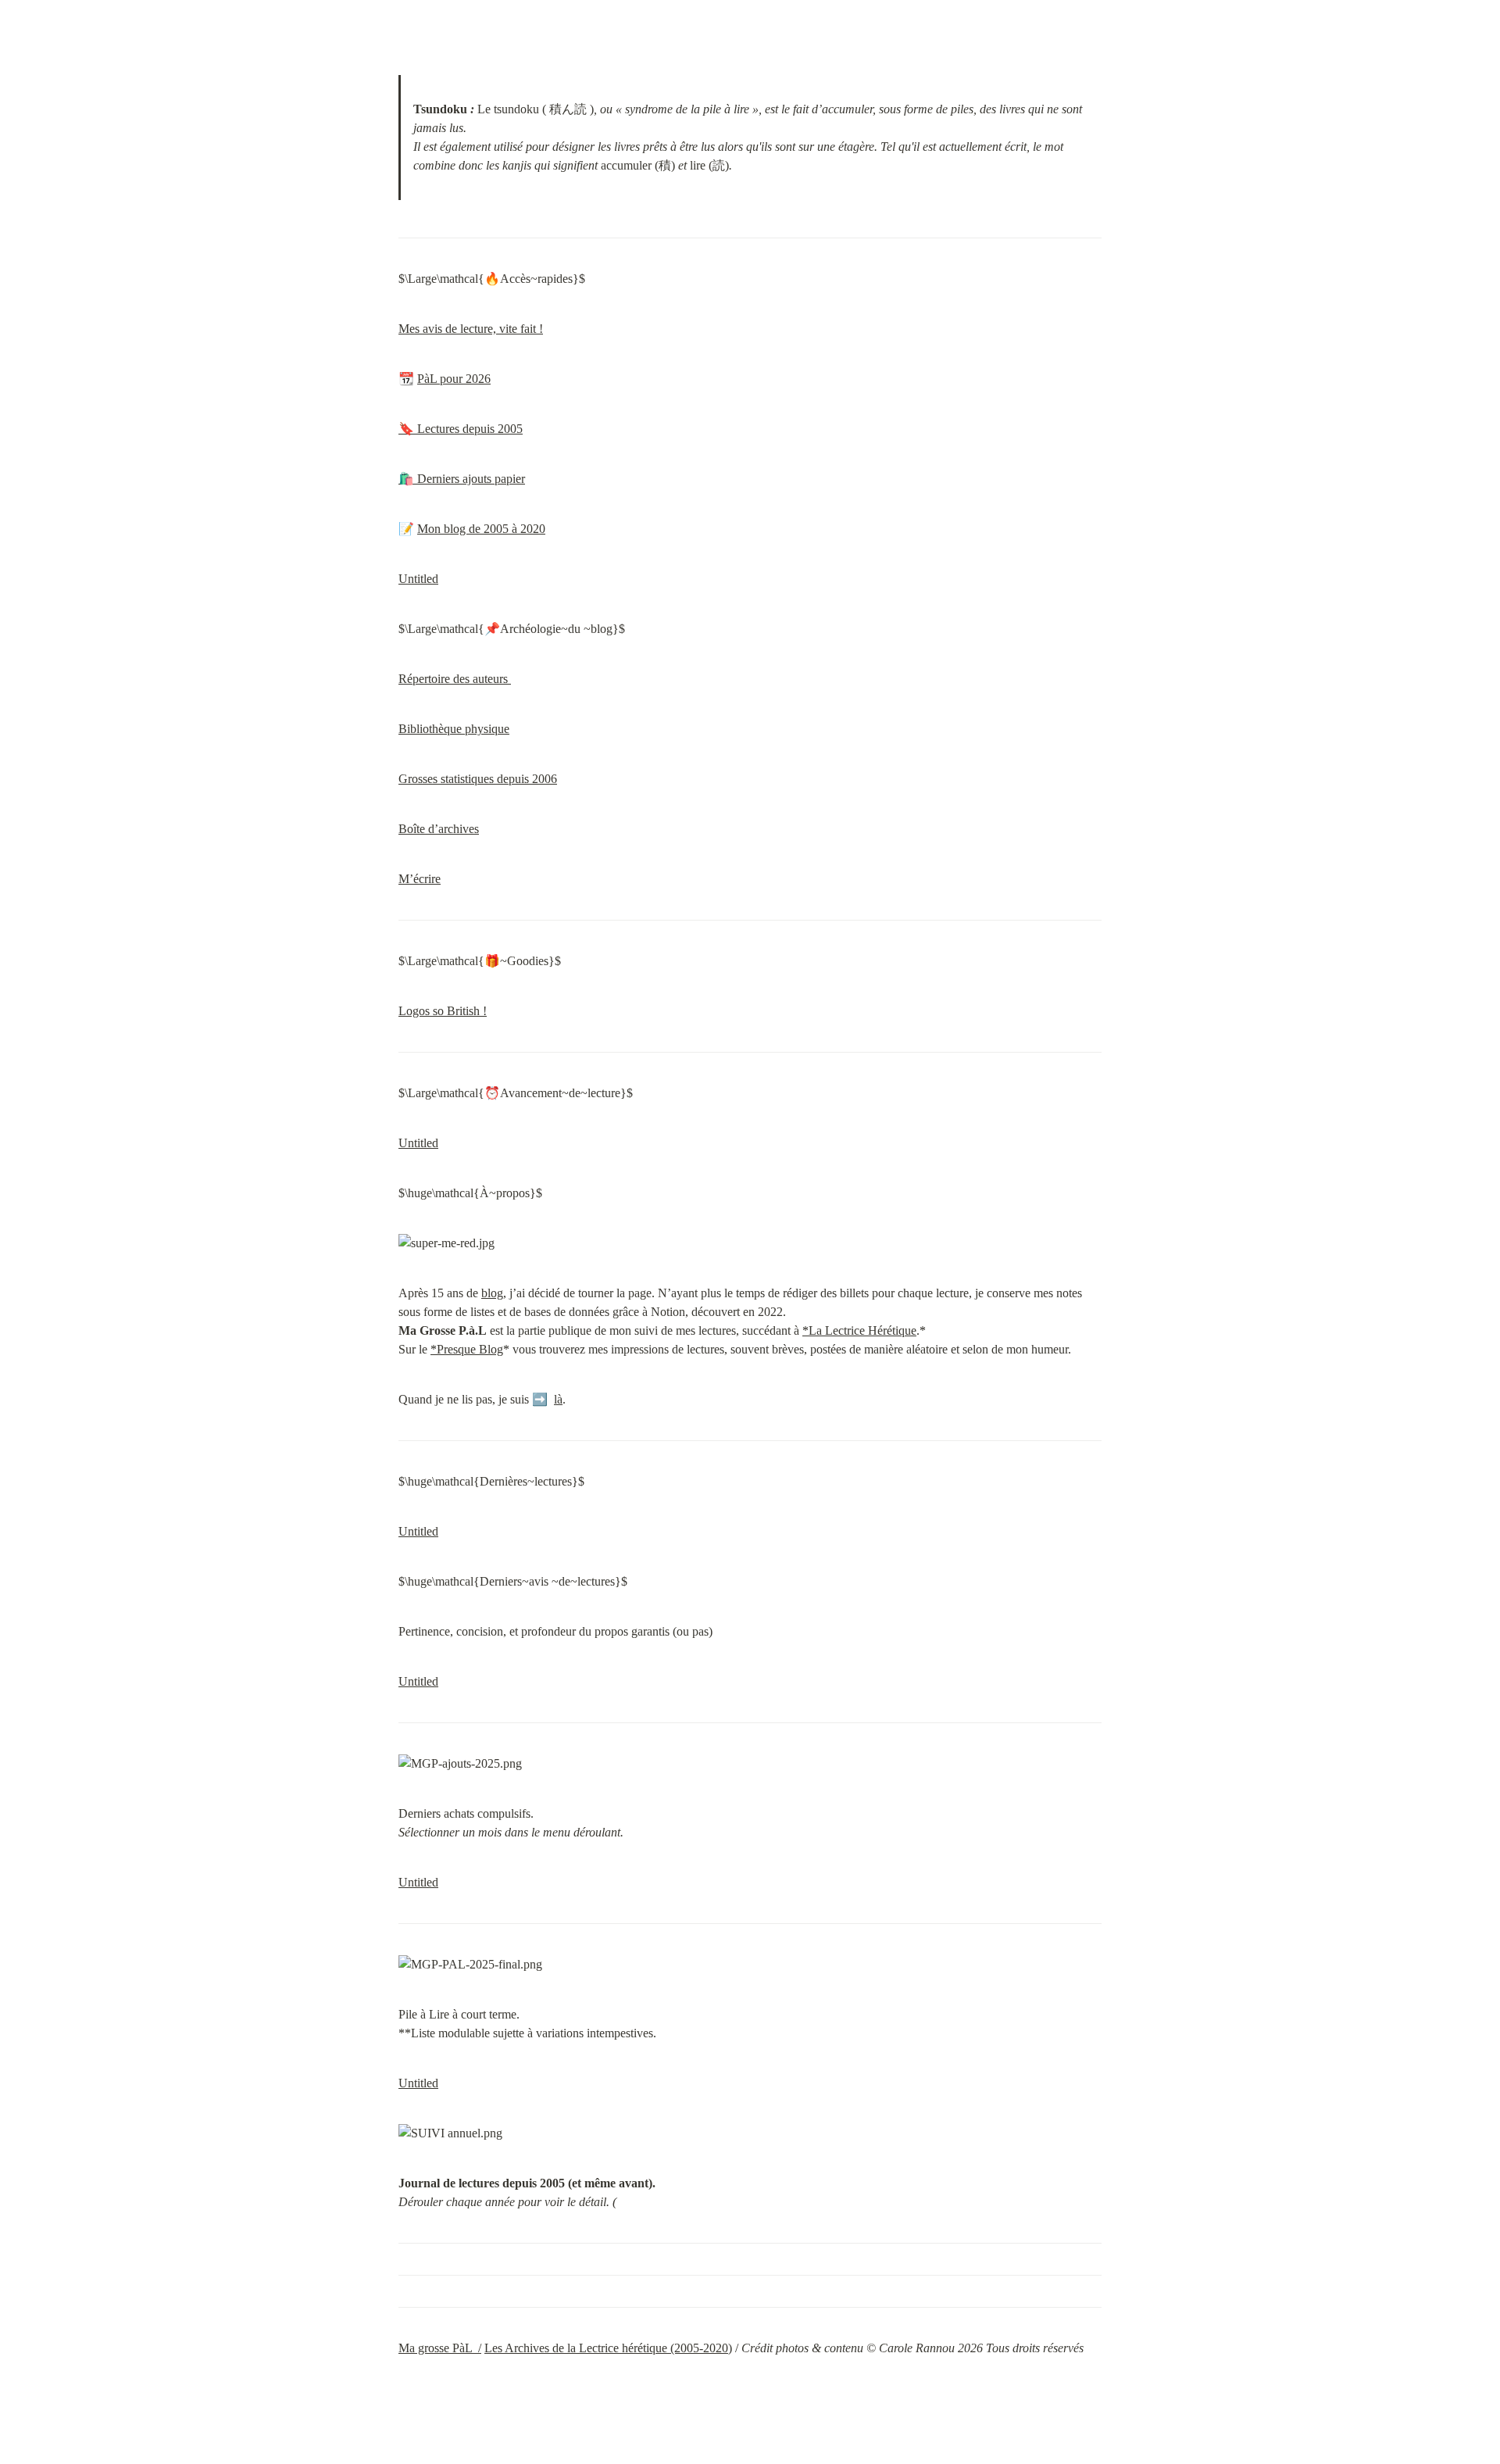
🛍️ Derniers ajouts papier (462, 479)
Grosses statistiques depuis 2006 (478, 779)
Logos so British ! (443, 1011)
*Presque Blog (467, 1349)
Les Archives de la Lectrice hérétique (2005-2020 (606, 2348)
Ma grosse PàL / (440, 2348)
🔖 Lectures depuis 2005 (461, 429)
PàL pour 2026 (454, 379)
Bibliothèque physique (454, 729)
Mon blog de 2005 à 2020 (481, 529)
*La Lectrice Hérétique (859, 1330)
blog (492, 1293)
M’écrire (420, 879)
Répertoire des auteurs (455, 679)
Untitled (418, 579)
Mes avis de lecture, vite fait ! (471, 329)
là (558, 1399)
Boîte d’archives (439, 829)
